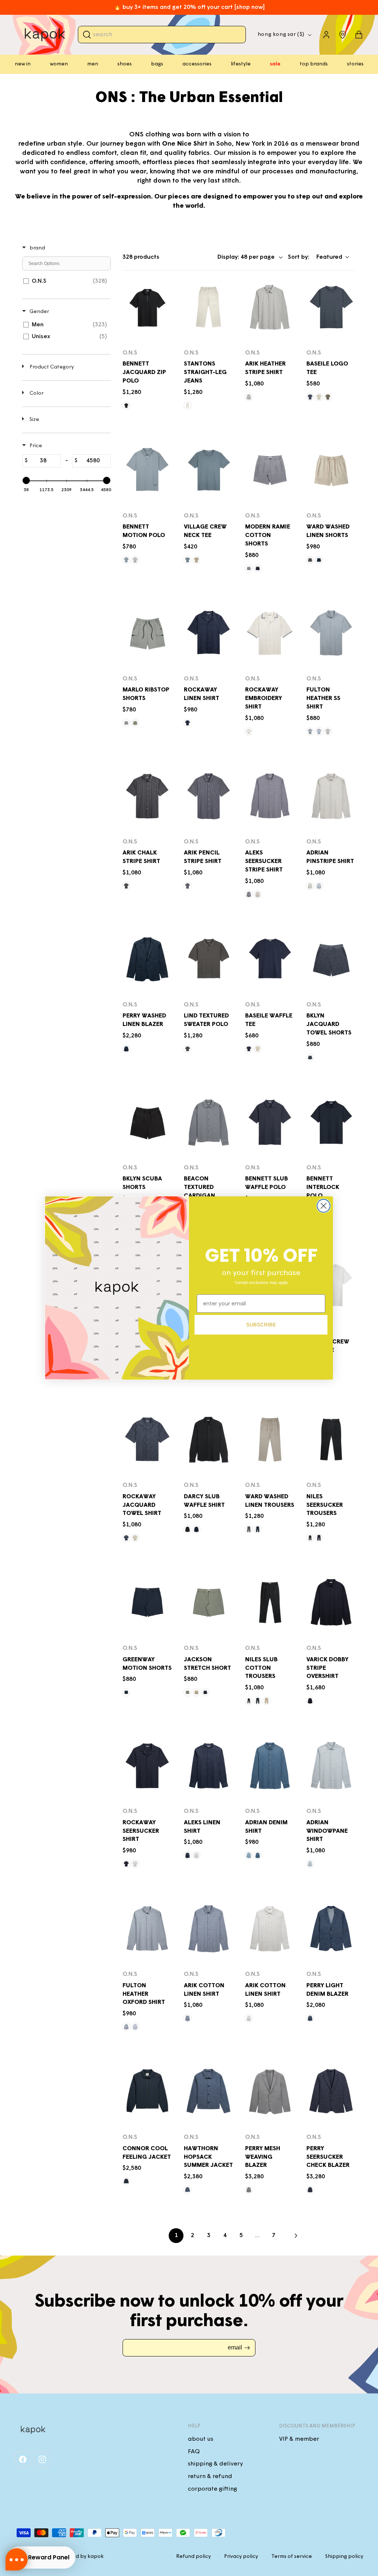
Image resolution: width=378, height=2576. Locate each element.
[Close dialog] (324, 1206)
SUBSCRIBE (261, 1325)
